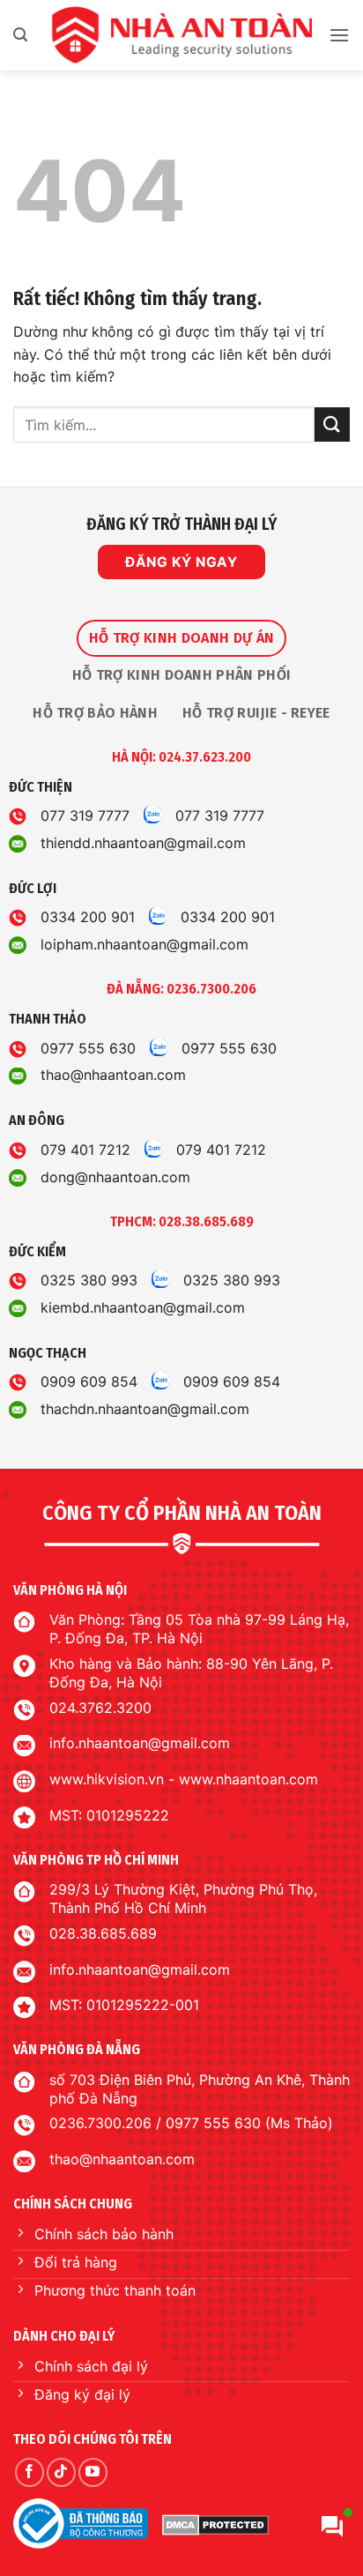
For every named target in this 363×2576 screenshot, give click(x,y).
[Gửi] (332, 424)
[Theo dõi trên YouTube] (93, 2472)
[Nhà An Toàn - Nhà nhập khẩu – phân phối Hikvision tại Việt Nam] (181, 35)
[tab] (181, 638)
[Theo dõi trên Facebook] (30, 2472)
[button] (20, 35)
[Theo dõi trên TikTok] (61, 2472)
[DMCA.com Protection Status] (215, 2524)
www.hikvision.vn (107, 1779)
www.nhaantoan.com (248, 1779)
